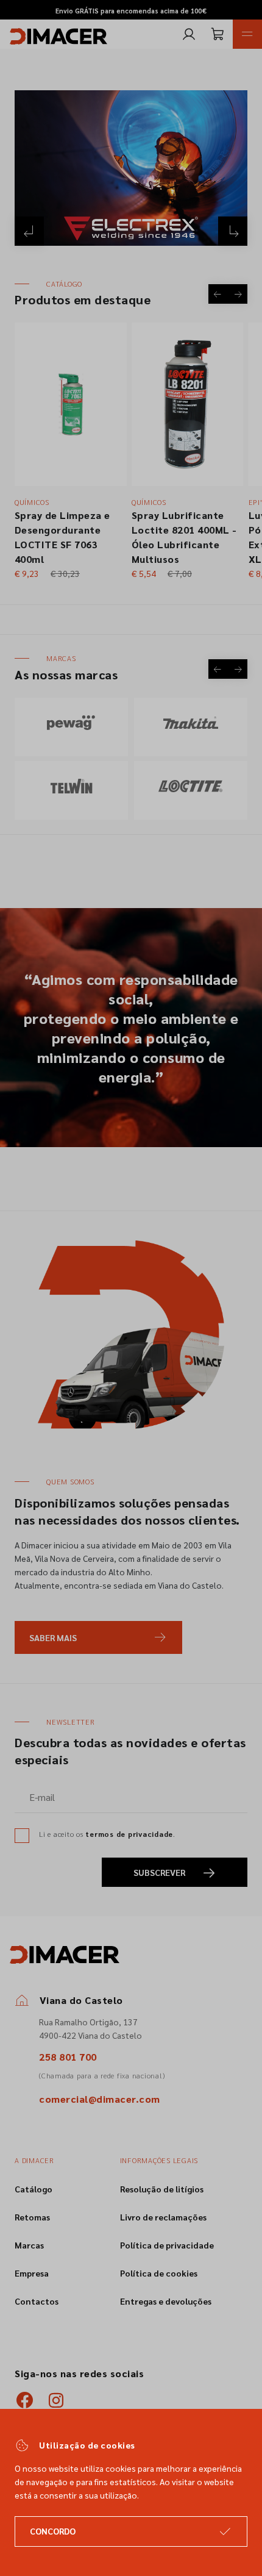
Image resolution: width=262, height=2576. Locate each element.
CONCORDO (53, 2531)
